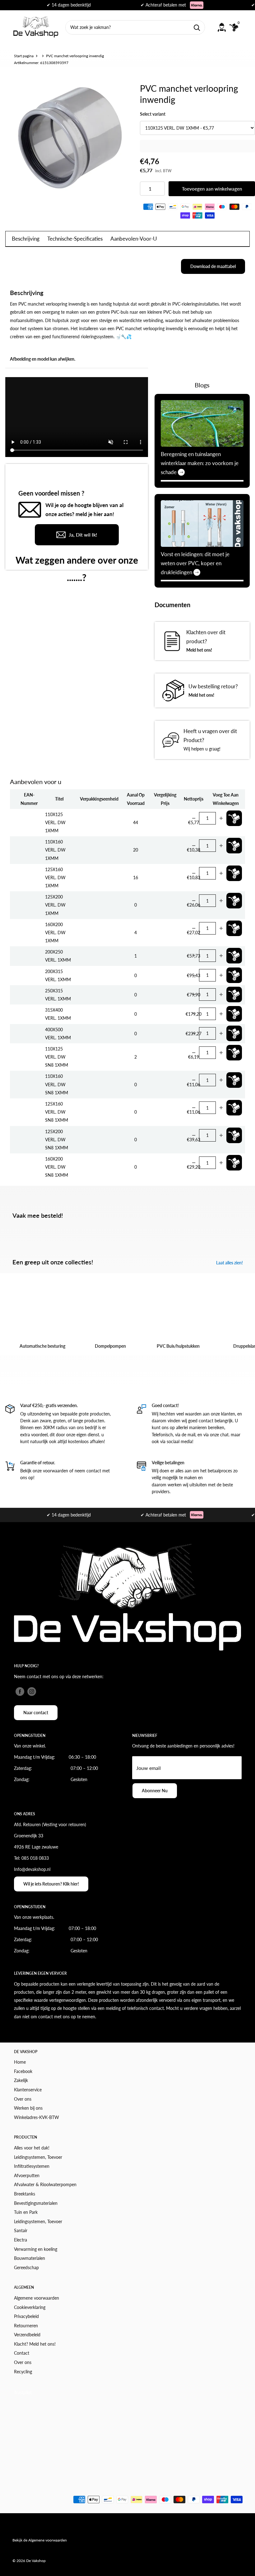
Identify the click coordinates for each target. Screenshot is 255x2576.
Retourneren (26, 2326)
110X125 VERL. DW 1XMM (55, 822)
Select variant (153, 114)
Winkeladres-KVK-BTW (37, 2117)
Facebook (23, 2071)
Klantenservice (28, 2090)
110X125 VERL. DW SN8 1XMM (57, 1057)
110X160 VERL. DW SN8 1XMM (57, 1084)
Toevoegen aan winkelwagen (212, 189)
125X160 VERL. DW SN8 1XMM (57, 1112)
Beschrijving (26, 239)
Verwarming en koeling (36, 2249)
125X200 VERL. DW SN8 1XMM (57, 1140)
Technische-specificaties (75, 239)
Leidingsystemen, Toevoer (38, 2157)
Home (20, 2062)
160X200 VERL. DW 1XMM (55, 933)
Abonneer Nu (155, 1791)
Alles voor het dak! (32, 2148)
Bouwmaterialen (30, 2258)
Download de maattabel (213, 266)
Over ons (23, 2099)
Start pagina (24, 56)
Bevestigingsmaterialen (36, 2203)
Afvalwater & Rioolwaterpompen (45, 2184)
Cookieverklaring (30, 2307)
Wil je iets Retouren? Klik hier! (51, 1884)
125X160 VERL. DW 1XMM (55, 877)
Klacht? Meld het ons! (35, 2344)
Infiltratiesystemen (32, 2166)
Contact (22, 2353)
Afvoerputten (27, 2175)
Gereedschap (26, 2267)
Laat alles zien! (230, 1263)
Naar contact (36, 1713)
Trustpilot (23, 2392)
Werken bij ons (28, 2108)
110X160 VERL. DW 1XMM (55, 850)
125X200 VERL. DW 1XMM (55, 905)
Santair (21, 2230)
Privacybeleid (26, 2316)
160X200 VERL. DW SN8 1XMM (57, 1167)
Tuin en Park (26, 2212)
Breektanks (25, 2194)
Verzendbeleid (27, 2335)
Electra (21, 2240)
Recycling (23, 2372)
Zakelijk (21, 2080)
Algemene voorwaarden (37, 2298)
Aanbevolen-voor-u (134, 239)
